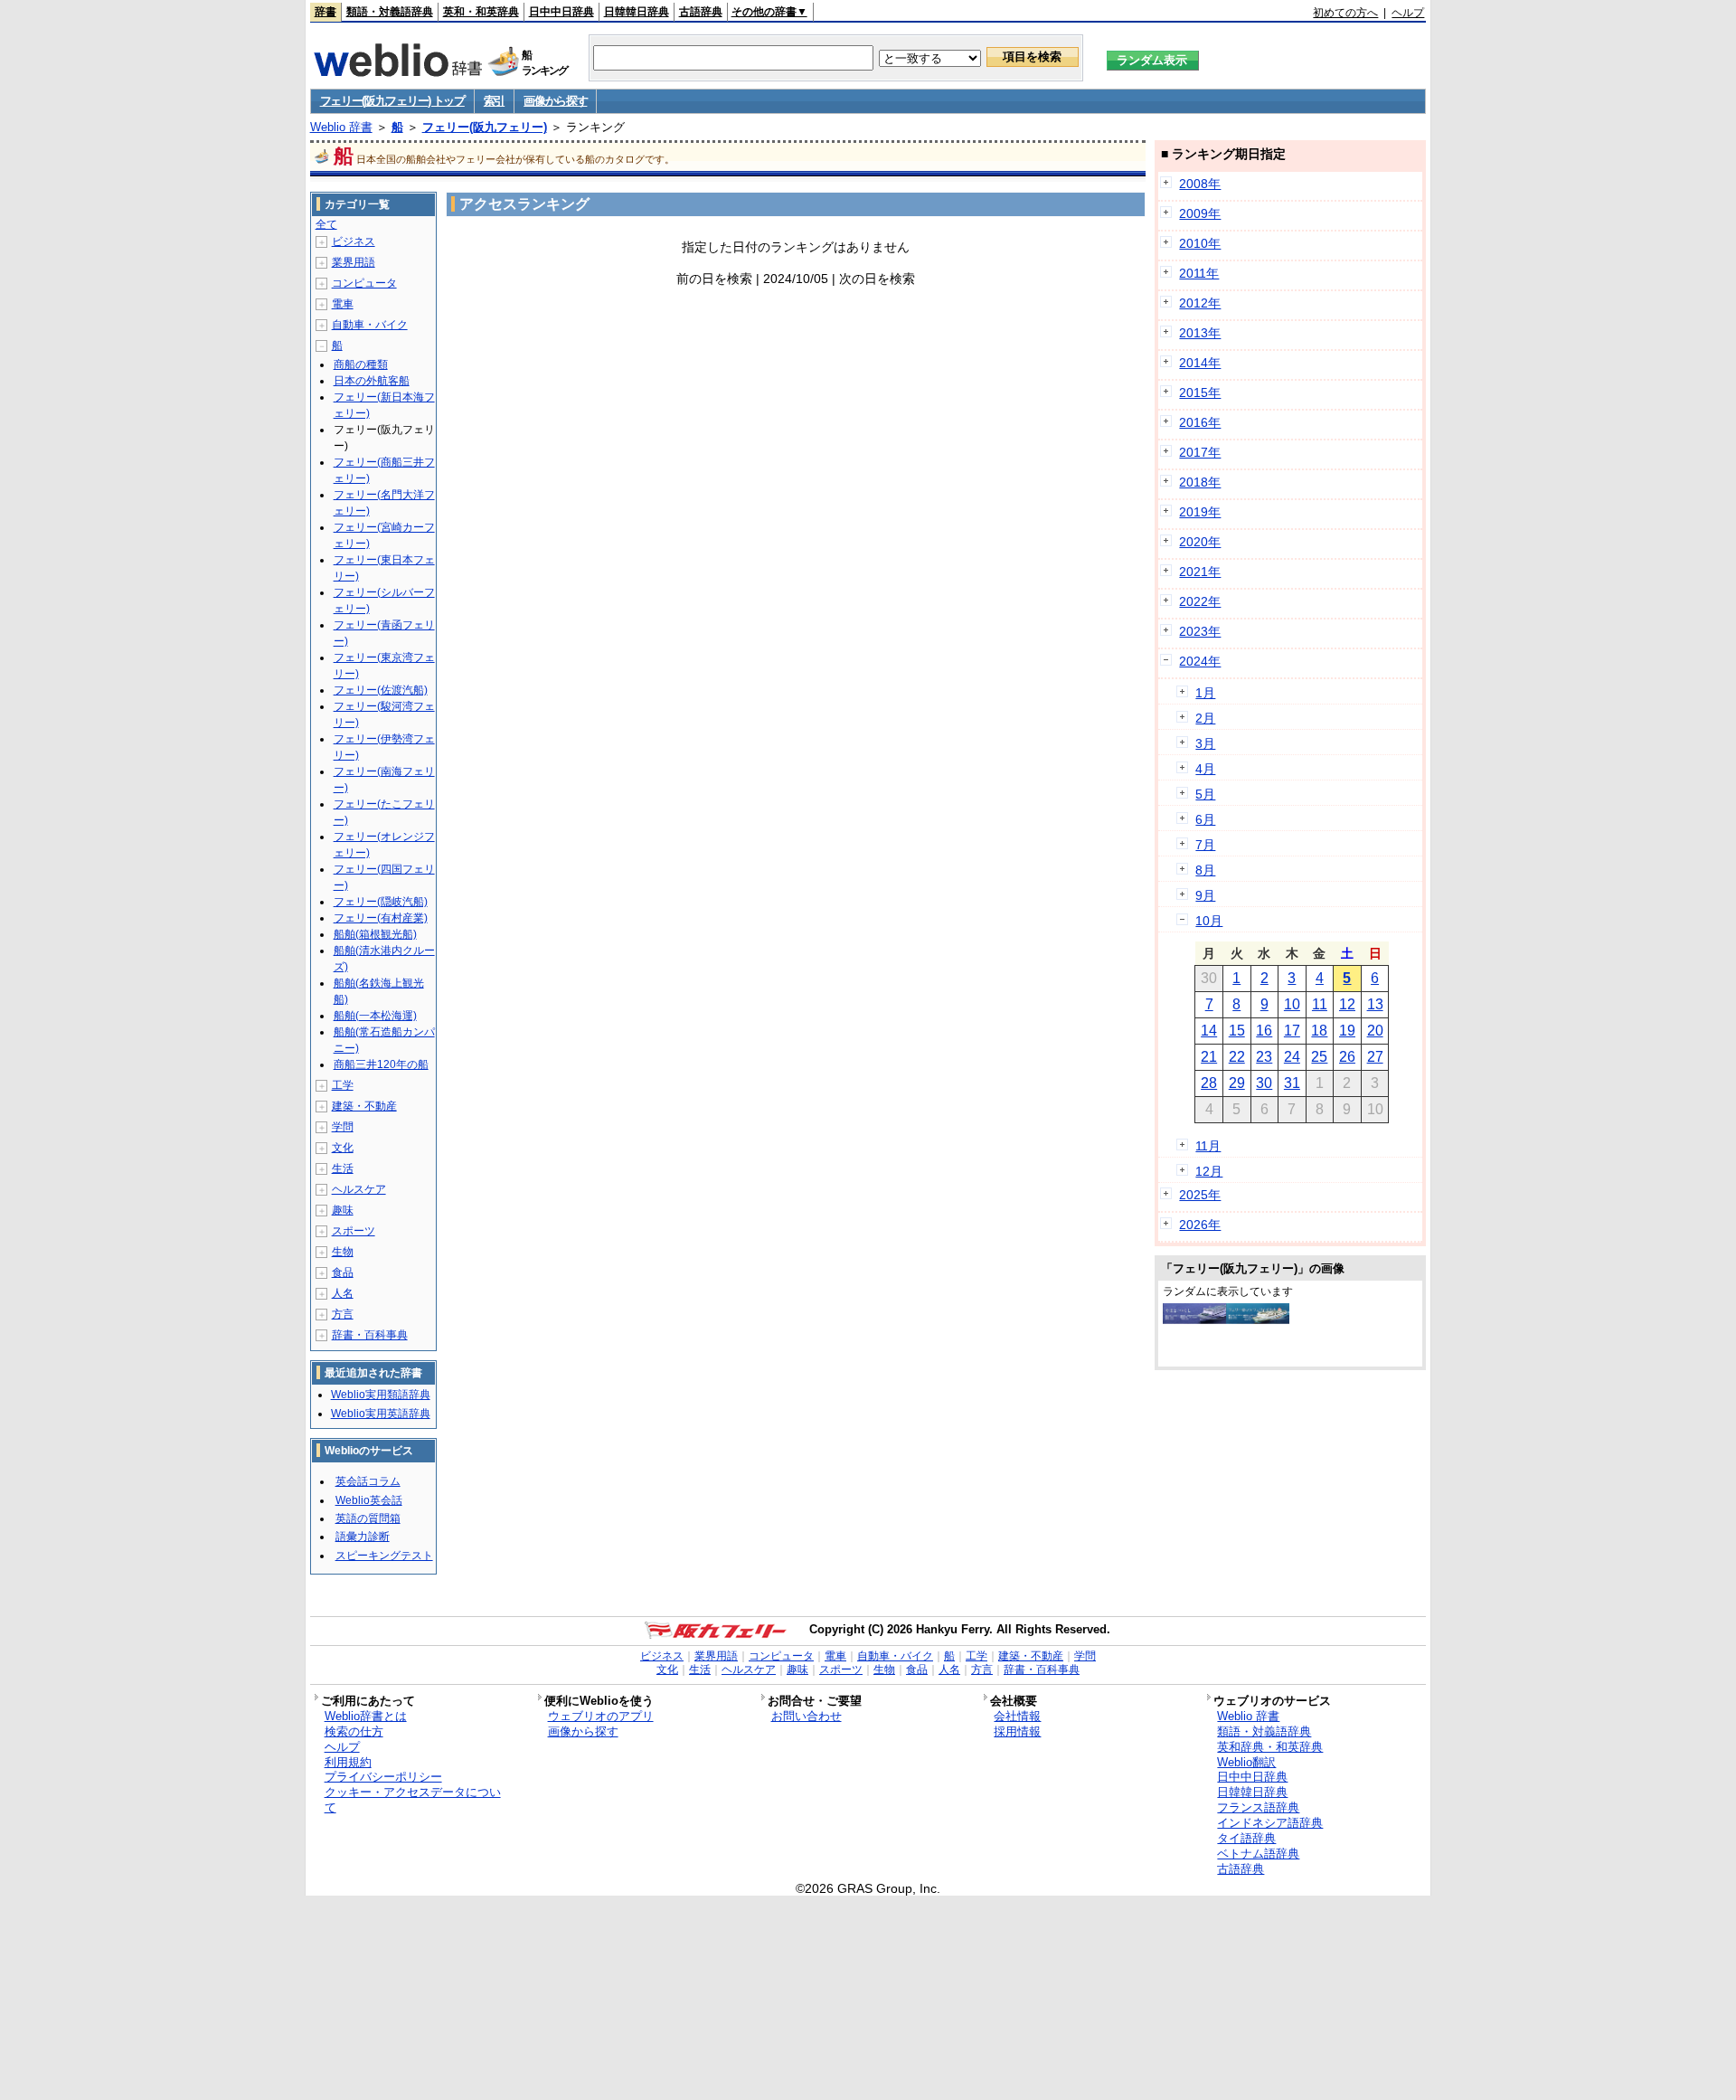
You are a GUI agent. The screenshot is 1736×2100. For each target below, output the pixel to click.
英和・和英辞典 (481, 12)
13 (1375, 1004)
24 (1292, 1057)
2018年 (1200, 482)
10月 (1209, 921)
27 (1375, 1057)
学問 (343, 1127)
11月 (1208, 1146)
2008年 (1200, 184)
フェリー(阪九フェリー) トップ (392, 101)
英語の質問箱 (368, 1518)
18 (1319, 1031)
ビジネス (354, 241)
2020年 (1200, 542)
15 (1237, 1031)
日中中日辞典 (561, 12)
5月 (1205, 794)
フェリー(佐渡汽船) (381, 690)
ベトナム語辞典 (1258, 1854)
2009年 (1200, 213)
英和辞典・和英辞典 (1270, 1747)
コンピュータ (364, 283)
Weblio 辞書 (341, 127)
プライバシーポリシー (383, 1777)
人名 (343, 1293)
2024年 (1200, 661)
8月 (1205, 870)
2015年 (1200, 393)
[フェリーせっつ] (1258, 1320)
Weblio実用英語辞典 (381, 1414)
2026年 (1200, 1225)
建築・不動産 (364, 1106)
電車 (343, 304)
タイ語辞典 (1246, 1838)
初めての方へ (1345, 13)
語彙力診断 (363, 1537)
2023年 (1200, 631)
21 (1209, 1057)
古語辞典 (701, 12)
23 (1264, 1057)
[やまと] (1194, 1320)
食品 (343, 1272)
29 (1237, 1083)
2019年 (1200, 512)
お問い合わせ (807, 1716)
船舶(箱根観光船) (375, 934)
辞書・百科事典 (370, 1335)
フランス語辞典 (1258, 1807)
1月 (1205, 693)
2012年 (1200, 303)
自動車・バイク (370, 325)
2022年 (1200, 601)
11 (1320, 1004)
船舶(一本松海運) (375, 1016)
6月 (1205, 819)
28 (1209, 1083)
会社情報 (1017, 1716)
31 (1292, 1083)
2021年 (1200, 572)
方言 (343, 1314)
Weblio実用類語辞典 (381, 1395)
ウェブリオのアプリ (601, 1716)
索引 (494, 101)
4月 (1205, 769)
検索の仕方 (354, 1731)
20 (1375, 1031)
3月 (1205, 743)
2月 (1205, 718)
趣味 (343, 1210)
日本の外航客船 (372, 381)
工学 (343, 1085)
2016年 (1200, 422)
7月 (1205, 845)
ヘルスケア (359, 1189)
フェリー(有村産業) (381, 918)
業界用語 (354, 262)
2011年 (1199, 273)
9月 (1205, 895)
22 (1237, 1057)
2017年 (1200, 452)
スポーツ (354, 1231)
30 (1264, 1083)
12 (1347, 1004)
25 (1319, 1057)
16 (1264, 1031)
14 (1209, 1031)
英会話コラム (368, 1481)
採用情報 (1017, 1731)
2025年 (1200, 1195)
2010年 (1200, 243)
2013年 (1200, 333)
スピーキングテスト (384, 1556)
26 (1347, 1057)
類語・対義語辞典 (390, 12)
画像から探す (555, 101)
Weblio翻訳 (1246, 1762)
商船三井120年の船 (381, 1064)
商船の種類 (361, 364)
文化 (343, 1148)
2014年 (1200, 363)
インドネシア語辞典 (1270, 1823)
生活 (343, 1168)
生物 (343, 1252)
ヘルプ (1408, 13)
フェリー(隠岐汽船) (381, 902)
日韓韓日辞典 (637, 12)
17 (1292, 1031)
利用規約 (348, 1762)
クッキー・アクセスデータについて (413, 1800)
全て (326, 224)
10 (1292, 1004)
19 (1347, 1031)
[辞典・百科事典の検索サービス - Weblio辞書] (398, 71)
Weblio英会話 (369, 1500)
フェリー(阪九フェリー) (485, 127)
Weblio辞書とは (366, 1716)
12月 (1209, 1171)
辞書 (325, 12)
